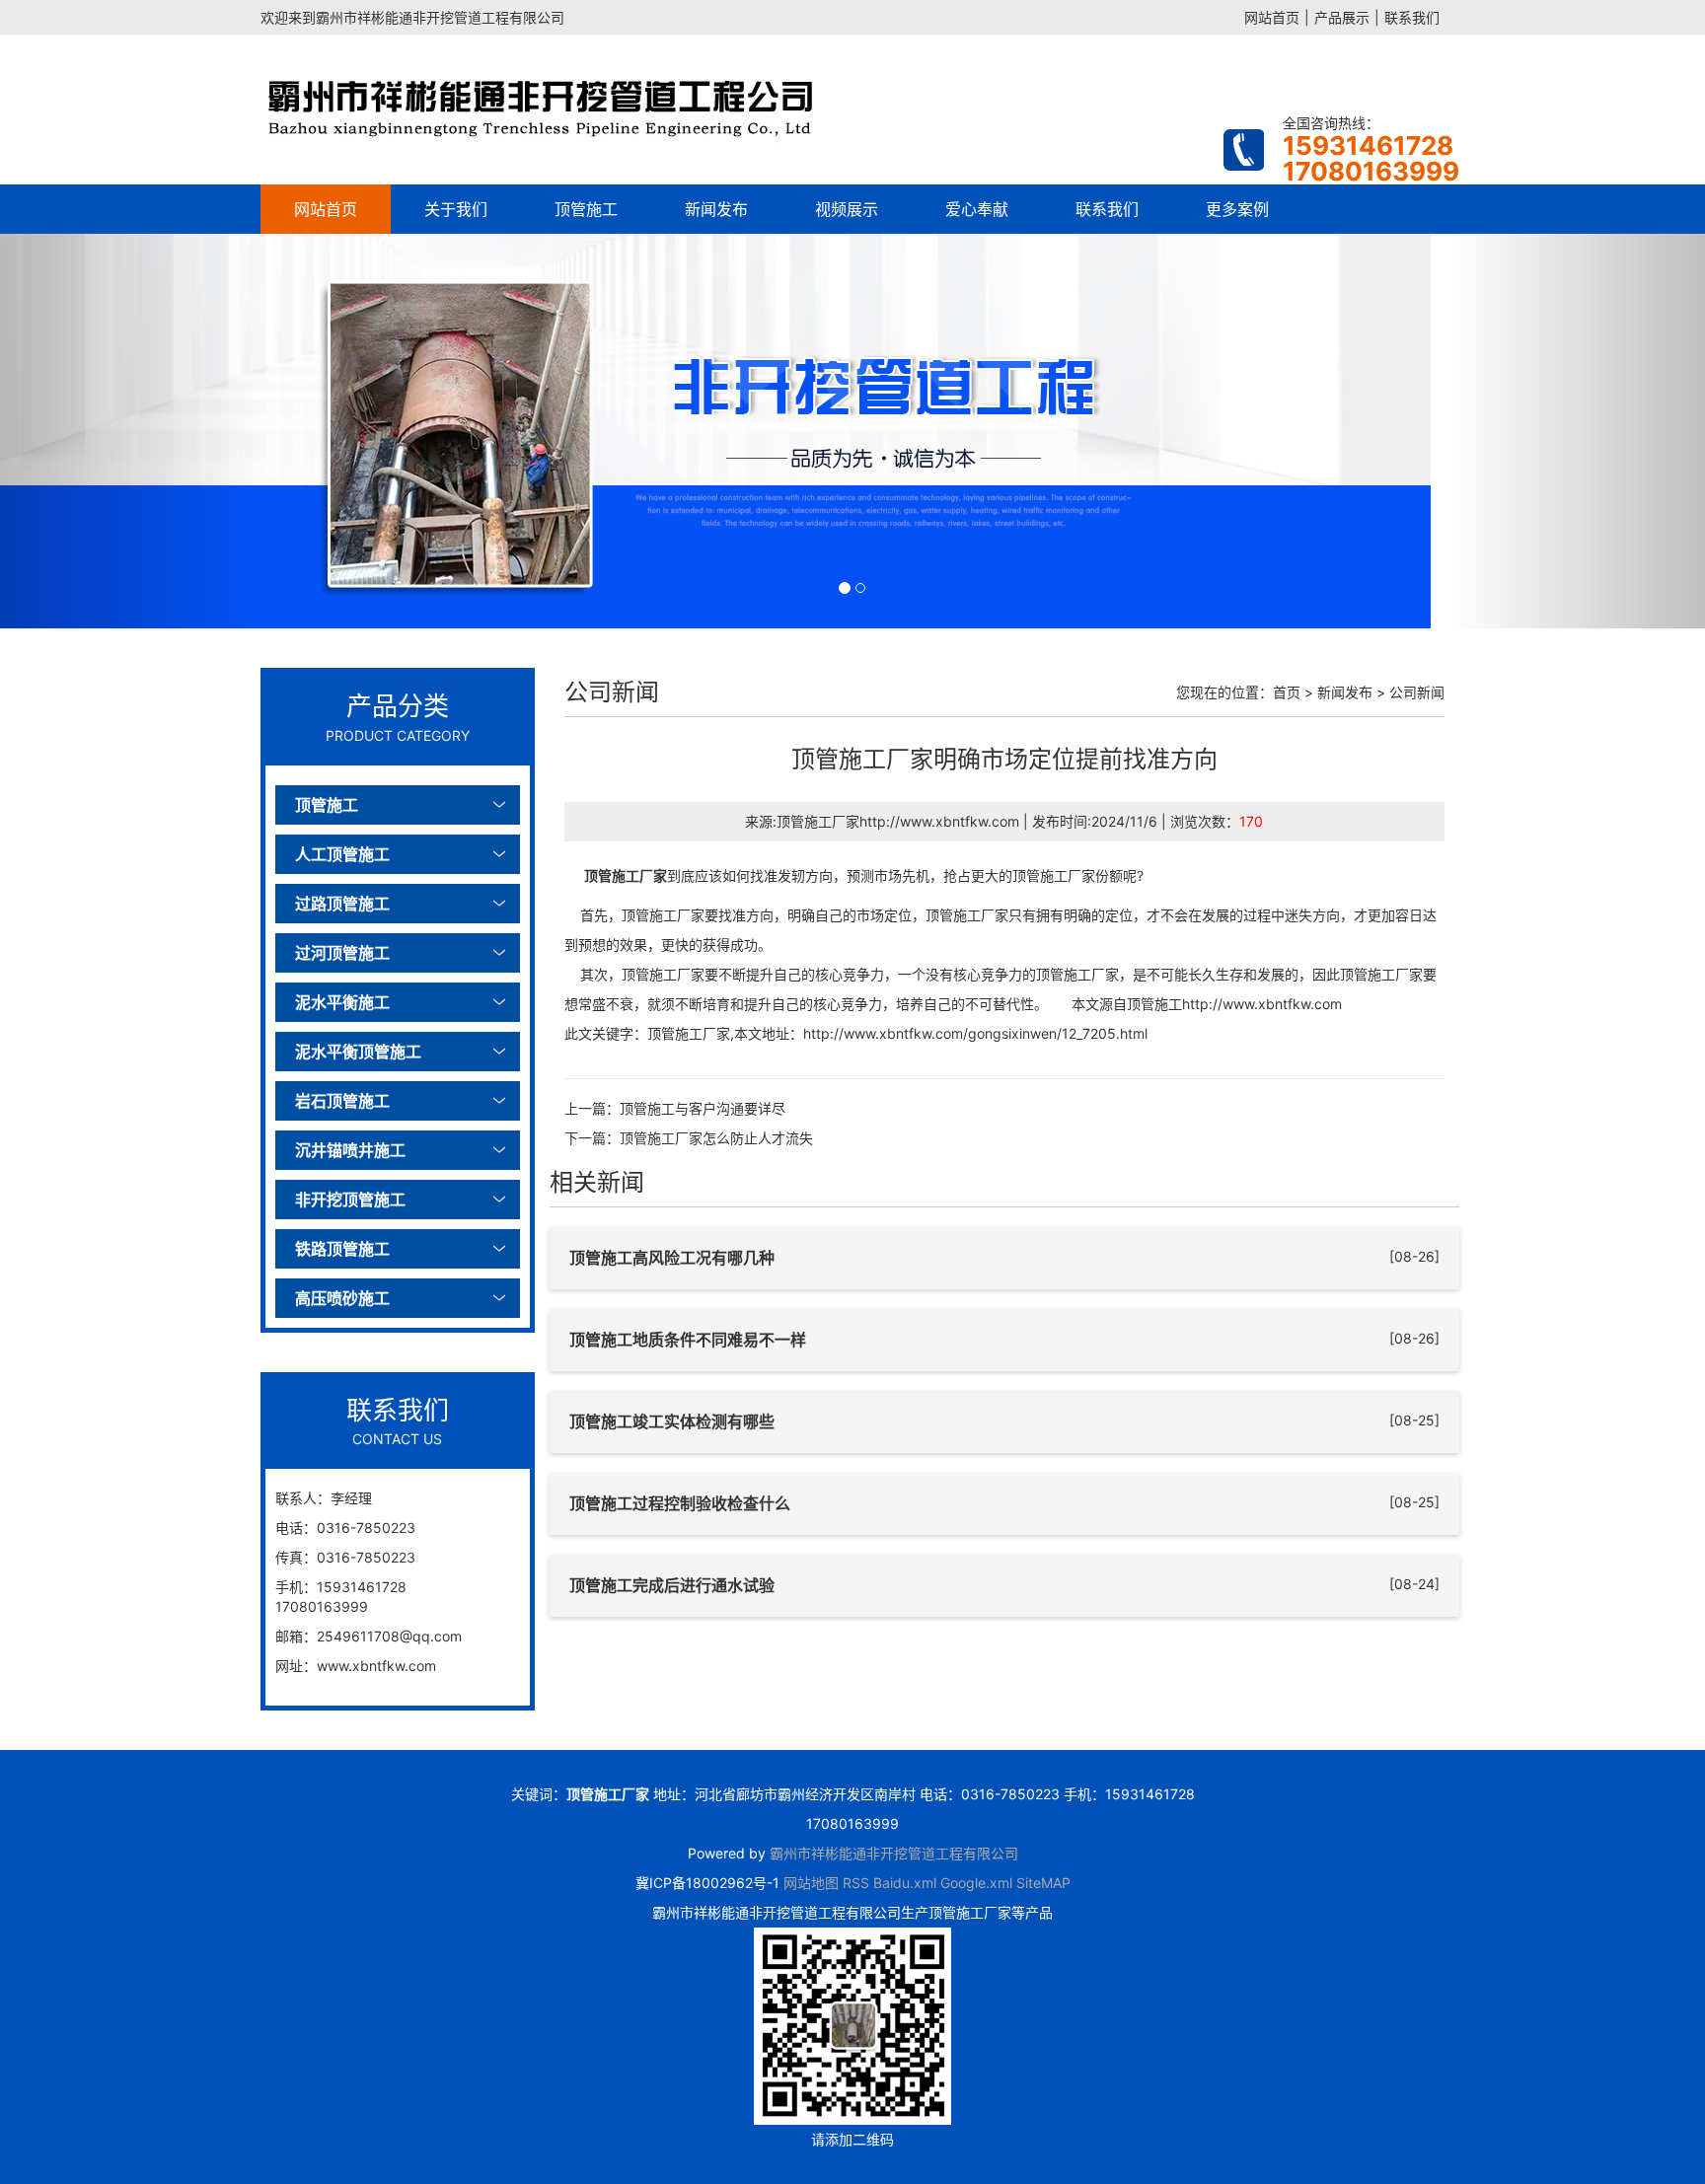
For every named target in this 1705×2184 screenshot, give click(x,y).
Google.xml (976, 1883)
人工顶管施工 (342, 854)
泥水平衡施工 (342, 1002)
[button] (128, 431)
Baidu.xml (905, 1883)
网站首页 (1272, 17)
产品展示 (1342, 17)
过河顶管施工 (342, 953)
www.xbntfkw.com (376, 1666)
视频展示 (847, 209)
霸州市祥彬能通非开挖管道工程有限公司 (894, 1853)
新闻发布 (716, 209)
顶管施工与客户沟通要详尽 (703, 1108)
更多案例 (1237, 209)
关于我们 (456, 209)
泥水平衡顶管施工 (358, 1052)
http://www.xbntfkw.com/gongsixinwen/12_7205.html (975, 1033)
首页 (1287, 692)
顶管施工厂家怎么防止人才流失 (716, 1138)
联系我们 (1412, 17)
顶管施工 (586, 209)
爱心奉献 (977, 209)
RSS (856, 1883)
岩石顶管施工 (342, 1101)
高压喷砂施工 (342, 1298)
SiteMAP (1043, 1883)
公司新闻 (1417, 692)
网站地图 (811, 1883)
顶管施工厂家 (626, 875)
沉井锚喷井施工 (350, 1150)
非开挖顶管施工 (350, 1200)
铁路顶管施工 (342, 1249)
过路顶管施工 (342, 904)
